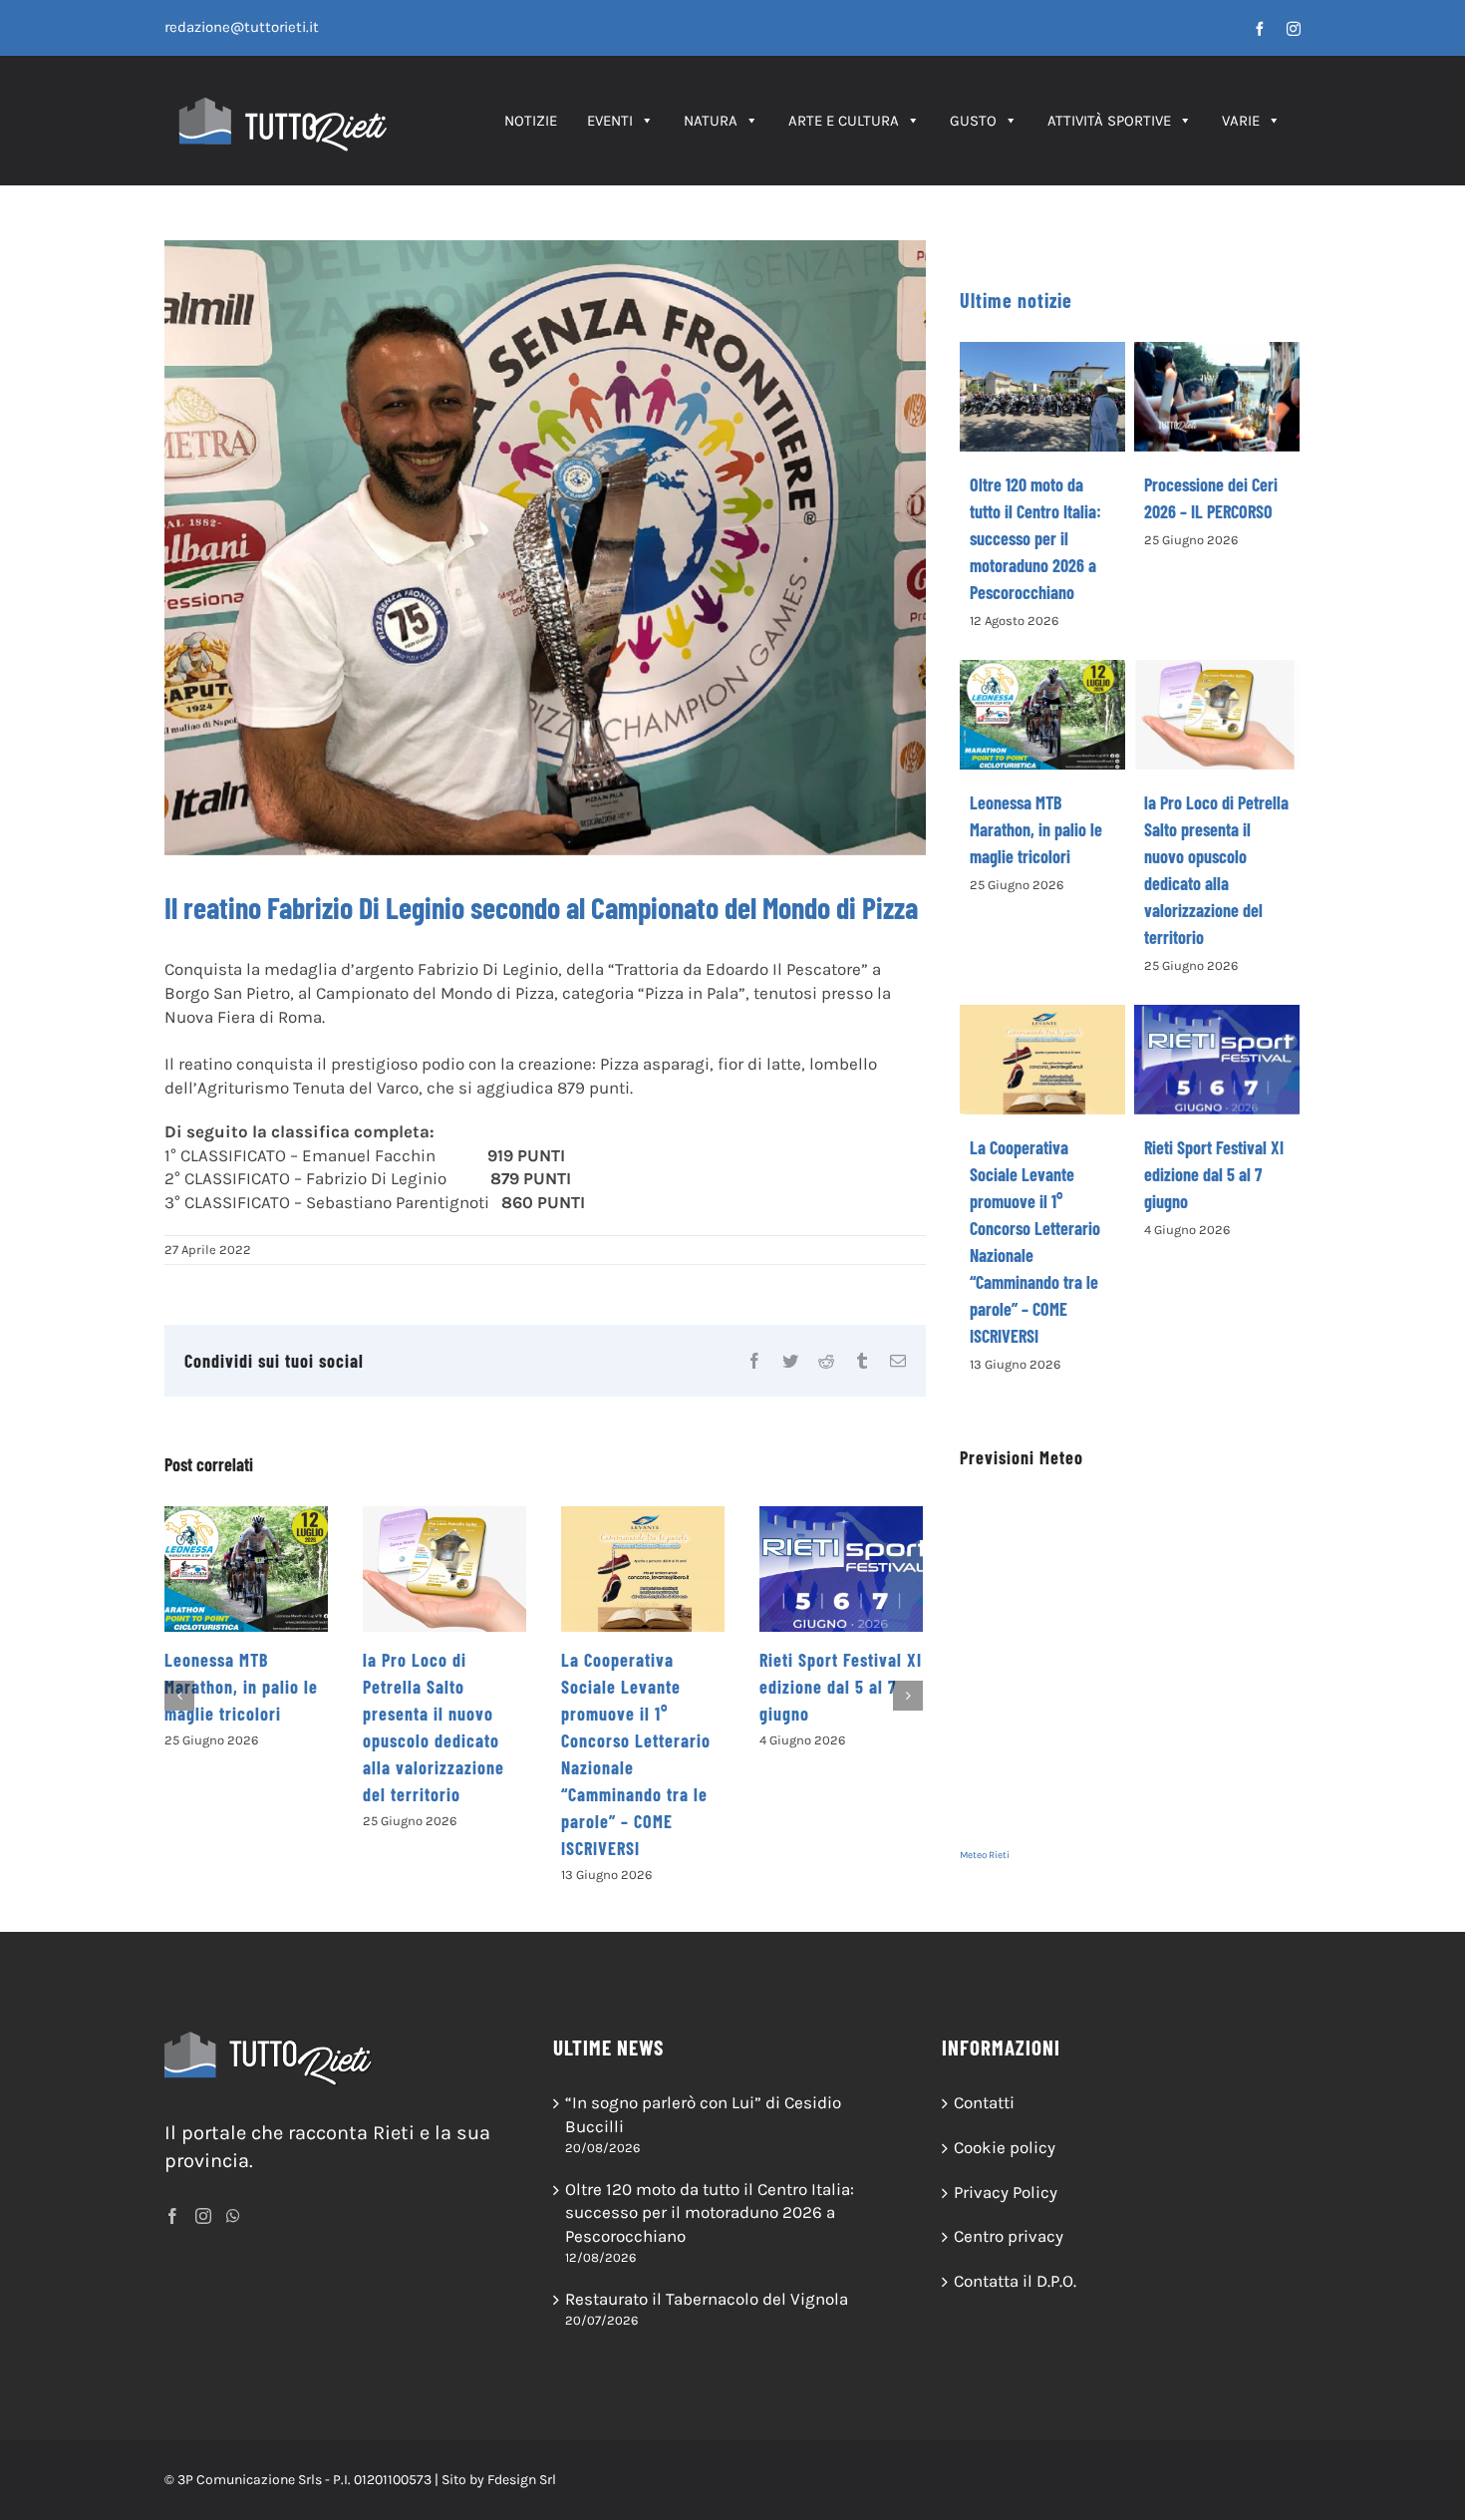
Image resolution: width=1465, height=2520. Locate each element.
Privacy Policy (1006, 2192)
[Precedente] (179, 1696)
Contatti (984, 2102)
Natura (711, 121)
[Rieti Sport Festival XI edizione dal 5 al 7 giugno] (841, 1569)
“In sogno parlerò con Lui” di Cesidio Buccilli (703, 2114)
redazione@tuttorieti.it (242, 27)
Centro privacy (1009, 2236)
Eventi (610, 121)
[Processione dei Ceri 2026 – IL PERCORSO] (1217, 397)
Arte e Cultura (844, 121)
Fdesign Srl (522, 2480)
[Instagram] (203, 2216)
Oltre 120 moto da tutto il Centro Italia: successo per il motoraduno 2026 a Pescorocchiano (1035, 538)
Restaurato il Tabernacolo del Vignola (707, 2299)
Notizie (531, 121)
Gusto (973, 121)
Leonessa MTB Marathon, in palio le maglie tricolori (241, 1687)
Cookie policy (1005, 2147)
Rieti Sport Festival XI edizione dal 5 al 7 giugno (841, 1687)
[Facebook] (172, 2216)
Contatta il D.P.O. (1015, 2281)
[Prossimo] (908, 1696)
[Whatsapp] (233, 2216)
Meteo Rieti (985, 1855)
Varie (1241, 121)
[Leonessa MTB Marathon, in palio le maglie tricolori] (246, 1569)
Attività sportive (1109, 121)
